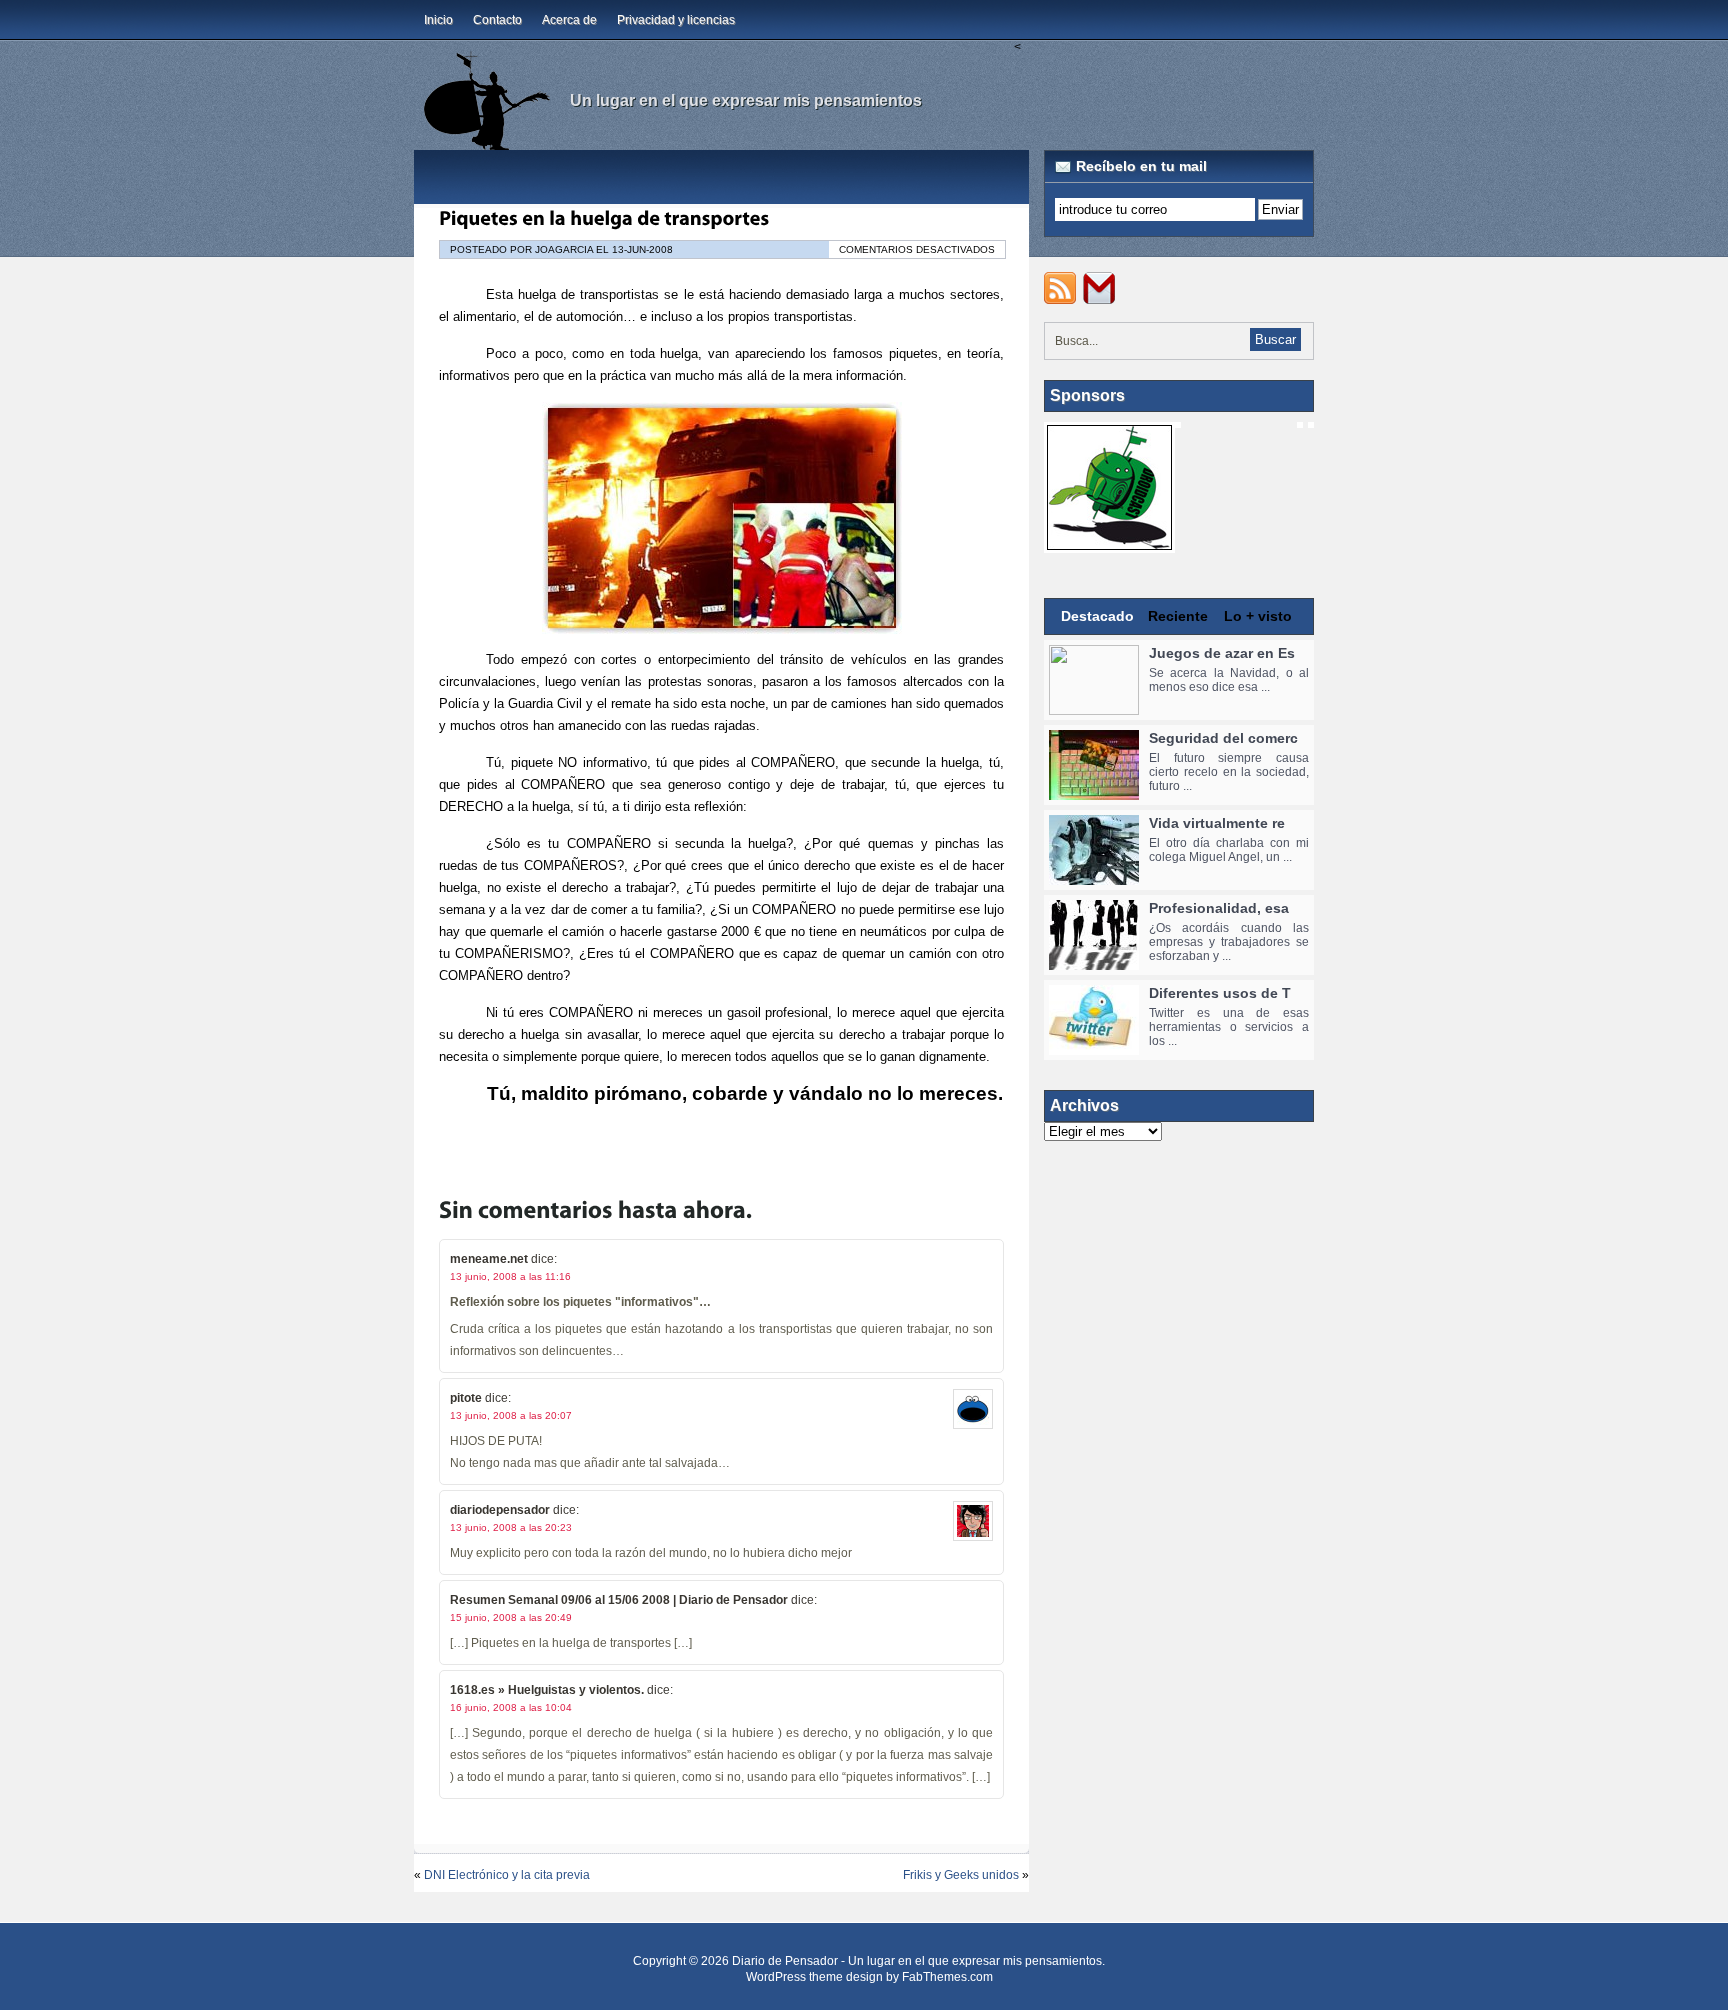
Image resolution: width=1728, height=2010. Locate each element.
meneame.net (489, 1259)
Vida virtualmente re (1217, 823)
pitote (466, 1398)
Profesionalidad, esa (1219, 908)
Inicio (438, 20)
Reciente (1178, 616)
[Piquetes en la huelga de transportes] (604, 218)
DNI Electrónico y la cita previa (507, 1875)
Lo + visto (1258, 616)
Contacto (497, 20)
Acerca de (569, 20)
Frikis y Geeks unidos (961, 1875)
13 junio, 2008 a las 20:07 (511, 1415)
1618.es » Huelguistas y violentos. (547, 1690)
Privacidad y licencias (676, 20)
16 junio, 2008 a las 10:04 (511, 1707)
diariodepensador (500, 1510)
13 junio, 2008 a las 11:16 (510, 1276)
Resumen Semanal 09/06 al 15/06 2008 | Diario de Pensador (619, 1600)
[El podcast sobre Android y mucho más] (1109, 543)
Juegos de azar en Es (1222, 653)
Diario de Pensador (785, 1961)
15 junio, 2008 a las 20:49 (511, 1617)
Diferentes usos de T (1220, 993)
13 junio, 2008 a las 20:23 (511, 1527)
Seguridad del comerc (1223, 738)
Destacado (1097, 616)
